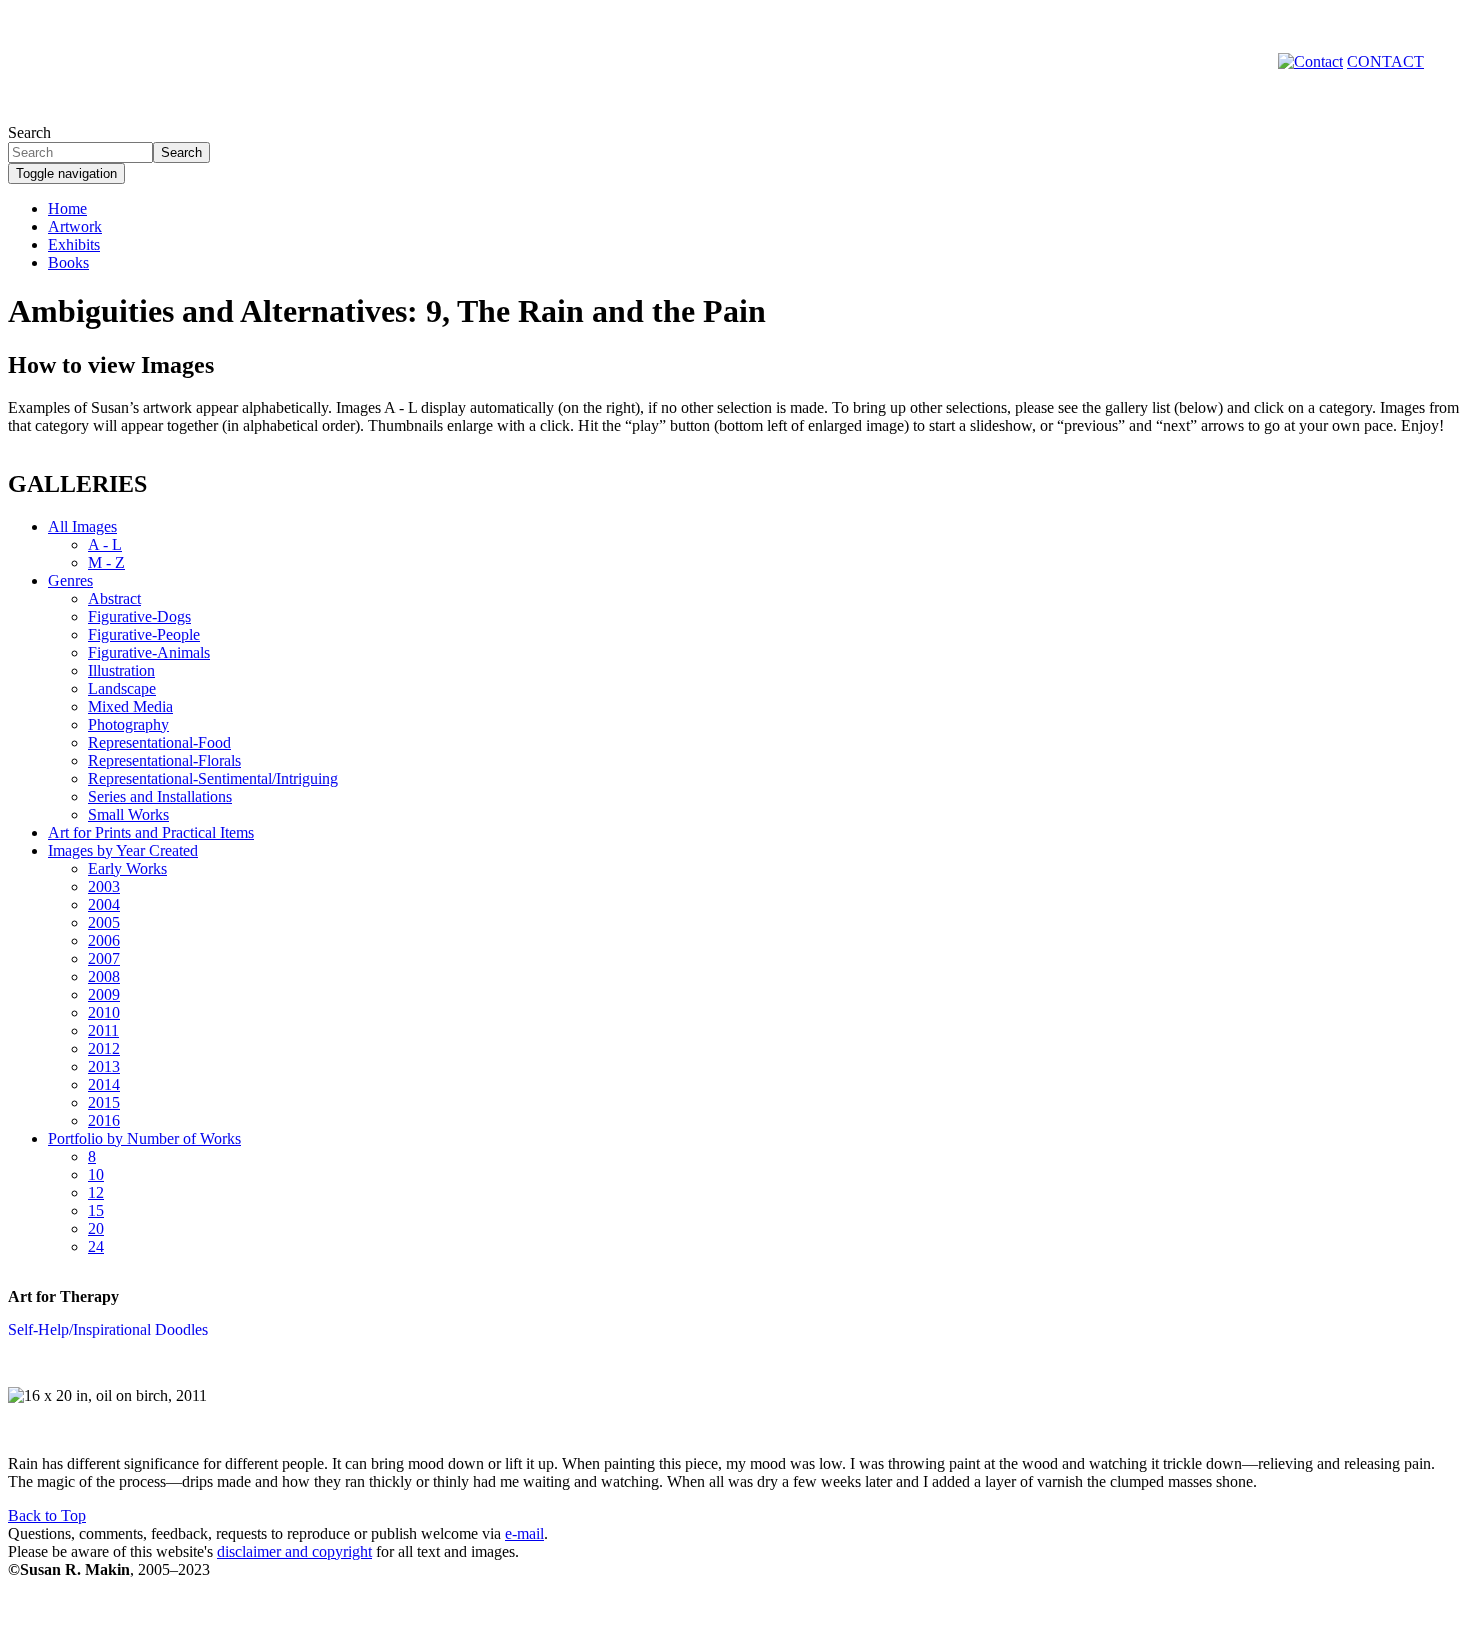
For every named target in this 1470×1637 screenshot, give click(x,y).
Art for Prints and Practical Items (151, 832)
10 (96, 1174)
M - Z (106, 562)
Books (68, 262)
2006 (104, 940)
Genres (70, 580)
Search (29, 132)
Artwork (75, 226)
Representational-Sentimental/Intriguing (213, 778)
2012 (104, 1048)
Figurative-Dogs (139, 616)
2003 (104, 886)
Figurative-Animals (149, 652)
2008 (104, 976)
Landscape (122, 688)
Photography (128, 724)
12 (96, 1192)
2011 (103, 1030)
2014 (104, 1084)
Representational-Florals (164, 760)
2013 (104, 1066)
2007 (104, 958)
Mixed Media (130, 706)
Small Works (128, 814)
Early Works (127, 868)
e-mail (524, 1533)
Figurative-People (144, 634)
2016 (104, 1120)
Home (67, 208)
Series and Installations (160, 796)
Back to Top (47, 1515)
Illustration (121, 670)
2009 (104, 994)
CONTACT (1385, 61)
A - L (105, 544)
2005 (104, 922)
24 (96, 1246)
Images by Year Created (123, 850)
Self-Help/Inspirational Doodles (108, 1329)
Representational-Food (159, 742)
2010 (104, 1012)
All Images (82, 526)
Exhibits (74, 244)
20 (96, 1228)
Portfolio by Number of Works (144, 1138)
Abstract (114, 598)
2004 (104, 904)
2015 (104, 1102)
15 (96, 1210)
